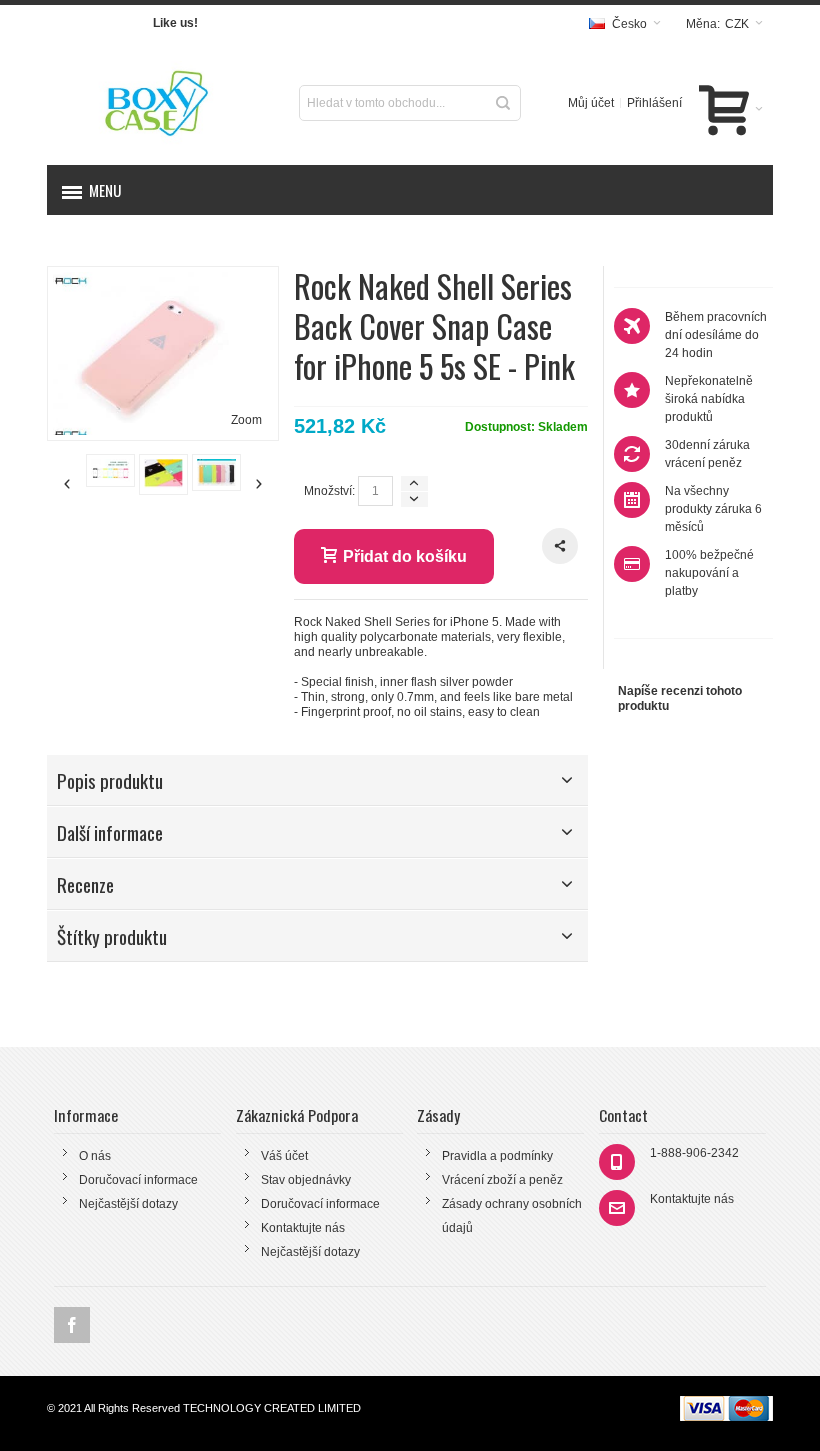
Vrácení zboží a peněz (502, 1180)
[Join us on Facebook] (72, 1325)
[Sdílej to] (560, 546)
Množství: (329, 491)
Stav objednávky (306, 1180)
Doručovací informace (138, 1180)
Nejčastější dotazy (128, 1204)
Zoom (246, 420)
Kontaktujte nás (303, 1228)
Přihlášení (654, 103)
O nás (95, 1156)
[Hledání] (503, 103)
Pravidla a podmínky (497, 1156)
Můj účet (591, 103)
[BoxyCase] (160, 103)
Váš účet (284, 1156)
